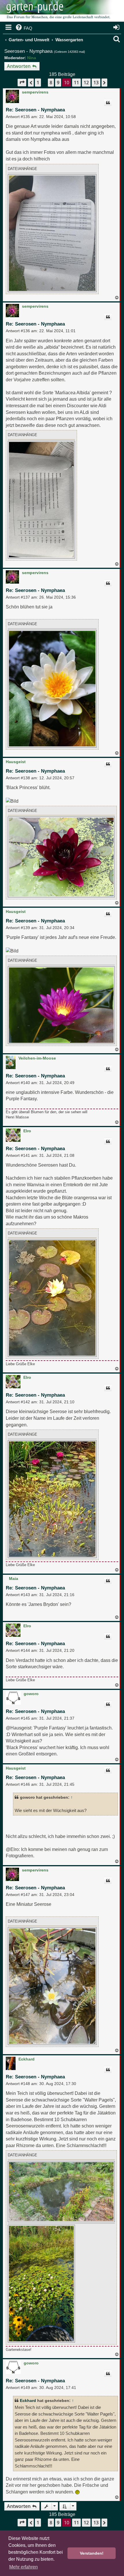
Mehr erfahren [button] (24, 2567)
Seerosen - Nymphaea (28, 51)
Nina (32, 58)
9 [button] (58, 83)
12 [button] (86, 83)
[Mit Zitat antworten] (108, 103)
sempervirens (35, 92)
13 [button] (96, 83)
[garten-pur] (58, 12)
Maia (14, 1579)
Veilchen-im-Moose (37, 1058)
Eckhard (27, 2059)
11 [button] (76, 83)
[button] (22, 82)
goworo (31, 1694)
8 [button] (51, 83)
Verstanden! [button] (92, 2553)
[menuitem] (24, 28)
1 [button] (38, 83)
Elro (27, 1131)
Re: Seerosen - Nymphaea (35, 110)
